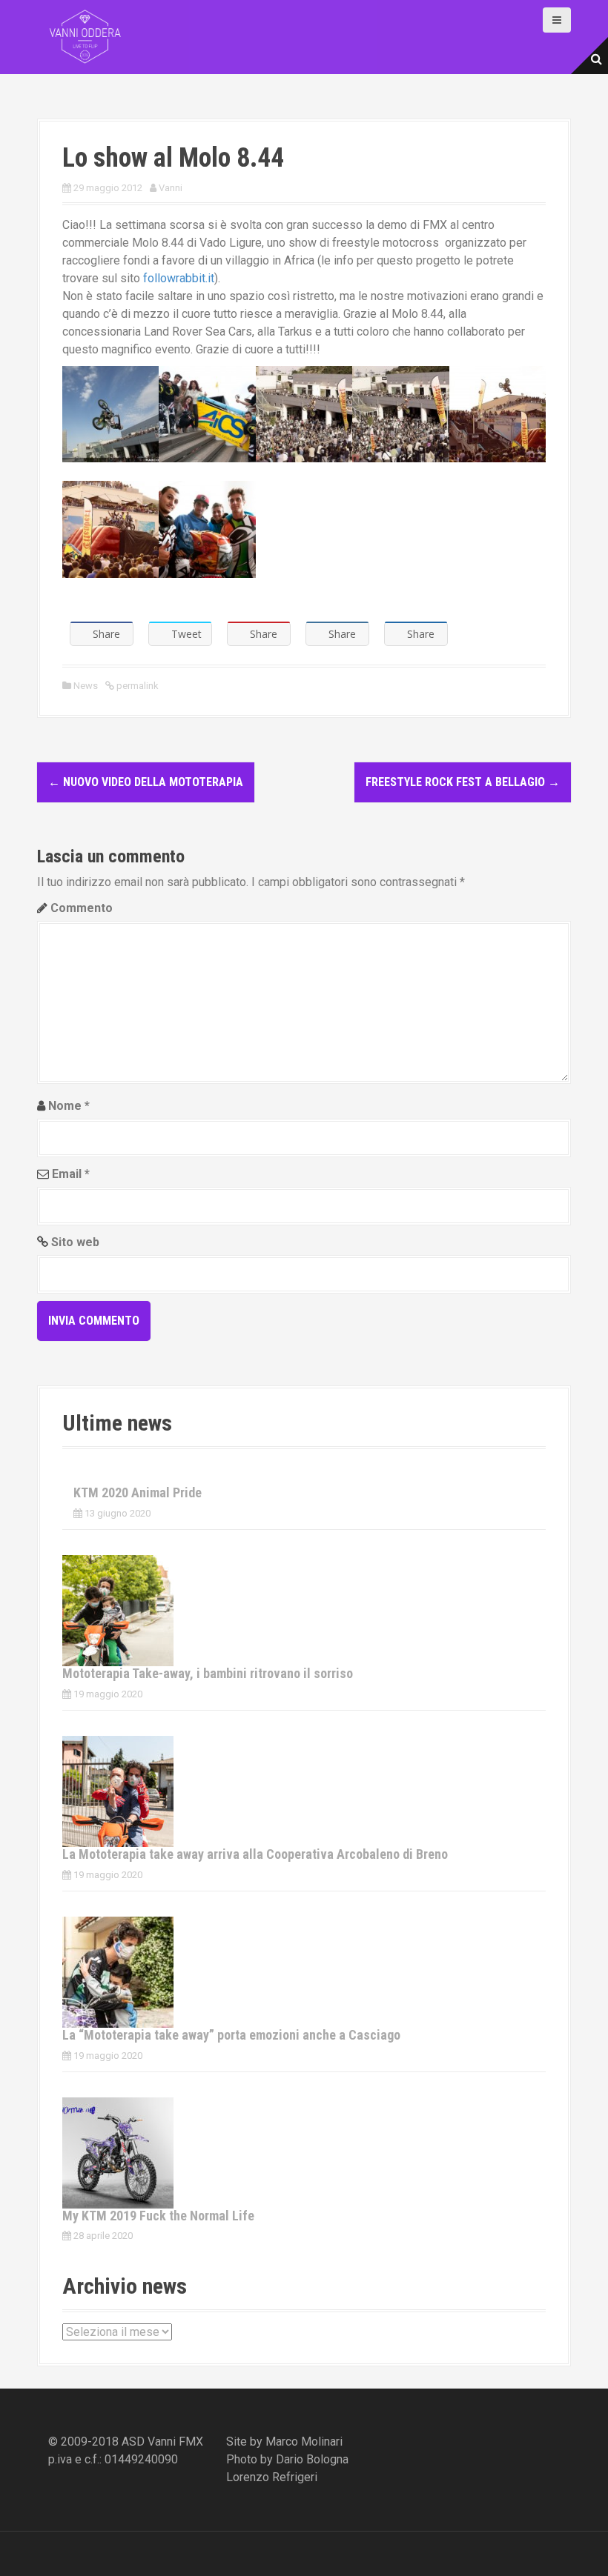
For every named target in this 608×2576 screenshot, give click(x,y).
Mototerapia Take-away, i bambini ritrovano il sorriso (208, 1673)
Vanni (171, 188)
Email (71, 1174)
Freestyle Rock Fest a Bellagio (463, 782)
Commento (82, 908)
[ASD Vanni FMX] (85, 36)
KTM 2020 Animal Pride (138, 1492)
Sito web (75, 1242)
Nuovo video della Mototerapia (146, 782)
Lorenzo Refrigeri (272, 2477)
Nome (69, 1106)
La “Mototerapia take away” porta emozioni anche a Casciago (231, 2035)
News (86, 686)
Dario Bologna (312, 2459)
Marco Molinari (304, 2442)
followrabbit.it (179, 278)
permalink (136, 686)
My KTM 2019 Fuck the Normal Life (158, 2216)
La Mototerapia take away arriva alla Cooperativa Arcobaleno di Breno (255, 1854)
